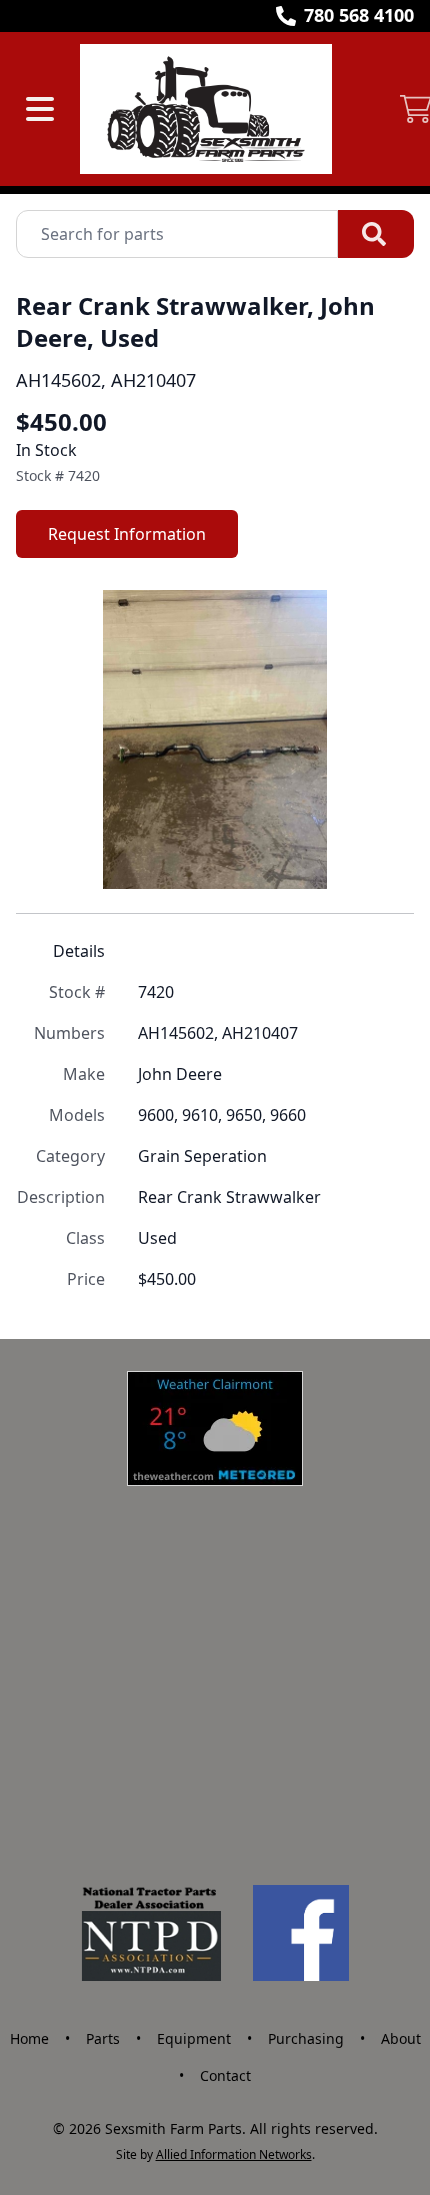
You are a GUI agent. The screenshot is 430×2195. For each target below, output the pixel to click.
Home (29, 2038)
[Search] (376, 234)
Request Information (127, 534)
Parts (103, 2038)
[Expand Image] (378, 853)
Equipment (194, 2038)
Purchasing (306, 2038)
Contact (225, 2075)
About (401, 2038)
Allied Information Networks (234, 2154)
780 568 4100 (359, 15)
